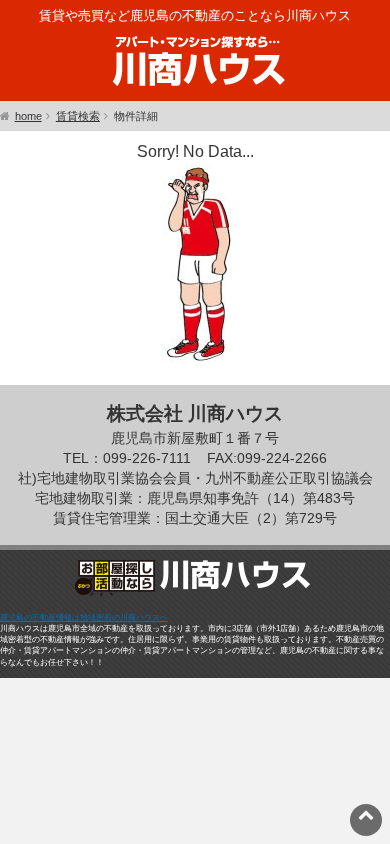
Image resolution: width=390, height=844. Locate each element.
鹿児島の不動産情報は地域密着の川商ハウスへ (84, 617)
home (28, 116)
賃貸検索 (78, 116)
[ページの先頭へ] (366, 814)
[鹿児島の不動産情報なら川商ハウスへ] (195, 89)
